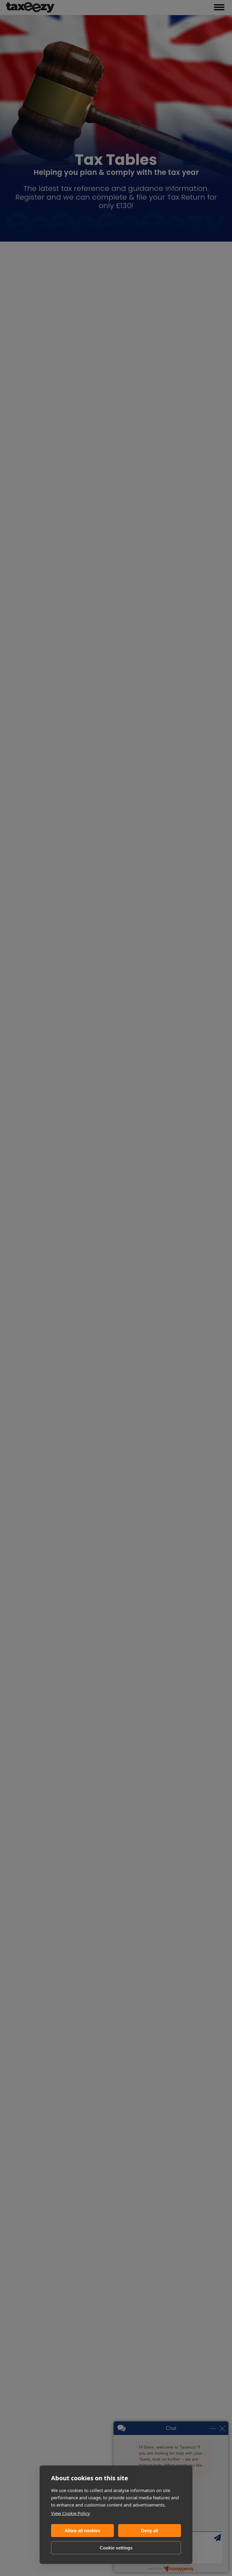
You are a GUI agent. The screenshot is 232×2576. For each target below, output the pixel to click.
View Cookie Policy (71, 2513)
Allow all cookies (82, 2531)
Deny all (150, 2531)
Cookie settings (116, 2548)
